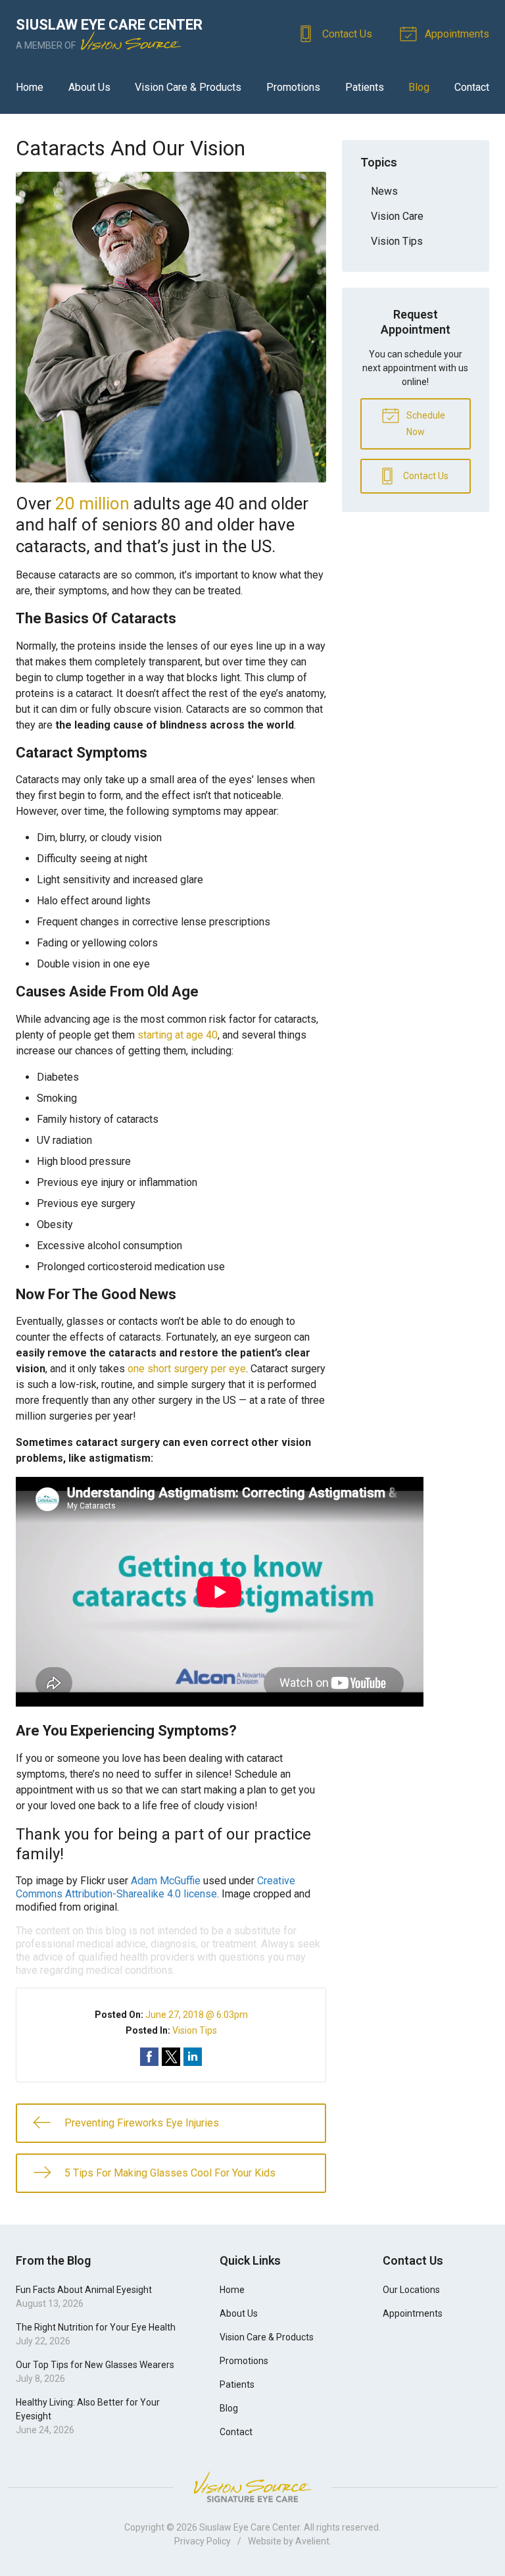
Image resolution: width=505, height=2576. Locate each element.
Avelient (312, 2541)
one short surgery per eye (187, 1369)
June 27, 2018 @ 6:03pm (197, 2015)
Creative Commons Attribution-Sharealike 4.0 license (156, 1887)
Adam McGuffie (166, 1881)
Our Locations (411, 2290)
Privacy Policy (203, 2541)
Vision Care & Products (188, 87)
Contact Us (346, 34)
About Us (89, 87)
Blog (419, 87)
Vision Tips (195, 2030)
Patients (365, 87)
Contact (472, 87)
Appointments (456, 34)
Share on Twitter (171, 2057)
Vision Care (397, 216)
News (384, 191)
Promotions (293, 87)
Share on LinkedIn (193, 2057)
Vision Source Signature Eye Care (252, 2487)
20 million (92, 503)
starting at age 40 (178, 1035)
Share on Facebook (149, 2057)
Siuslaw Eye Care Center (250, 2527)
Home (30, 87)
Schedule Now (425, 424)
